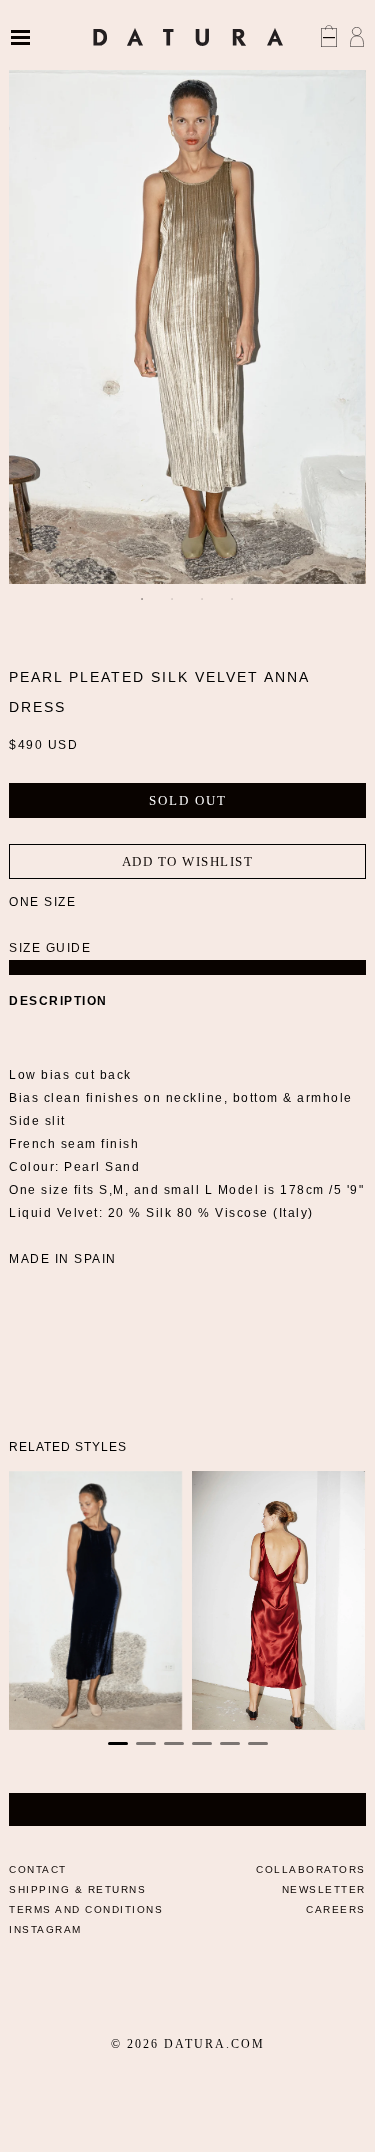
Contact (38, 1869)
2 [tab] (173, 599)
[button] (118, 1743)
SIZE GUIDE (50, 948)
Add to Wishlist (188, 861)
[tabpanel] (187, 317)
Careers (336, 1909)
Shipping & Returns (77, 1889)
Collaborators (311, 1869)
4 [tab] (233, 599)
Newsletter (324, 1889)
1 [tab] (143, 599)
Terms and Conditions (86, 1909)
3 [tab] (203, 599)
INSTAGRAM (45, 1929)
